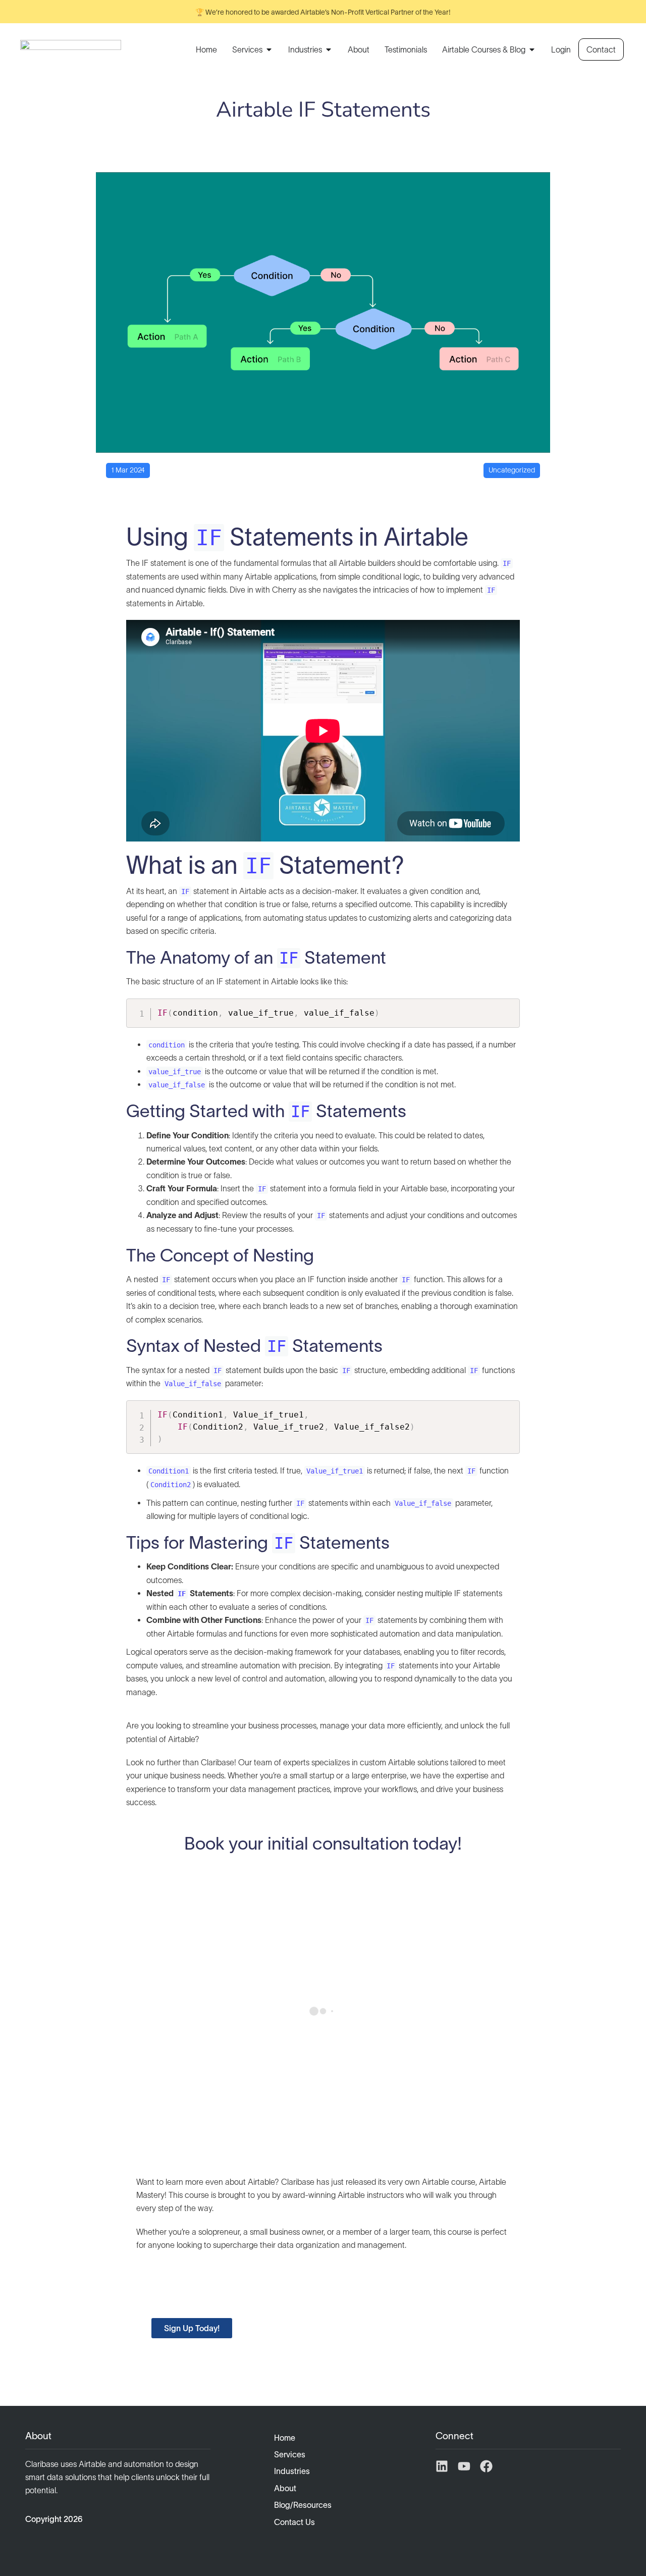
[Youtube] (464, 2466)
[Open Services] (269, 49)
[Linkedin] (442, 2466)
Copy (507, 1008)
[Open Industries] (329, 49)
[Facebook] (486, 2466)
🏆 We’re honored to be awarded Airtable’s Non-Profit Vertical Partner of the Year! (323, 12)
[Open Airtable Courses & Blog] (532, 49)
